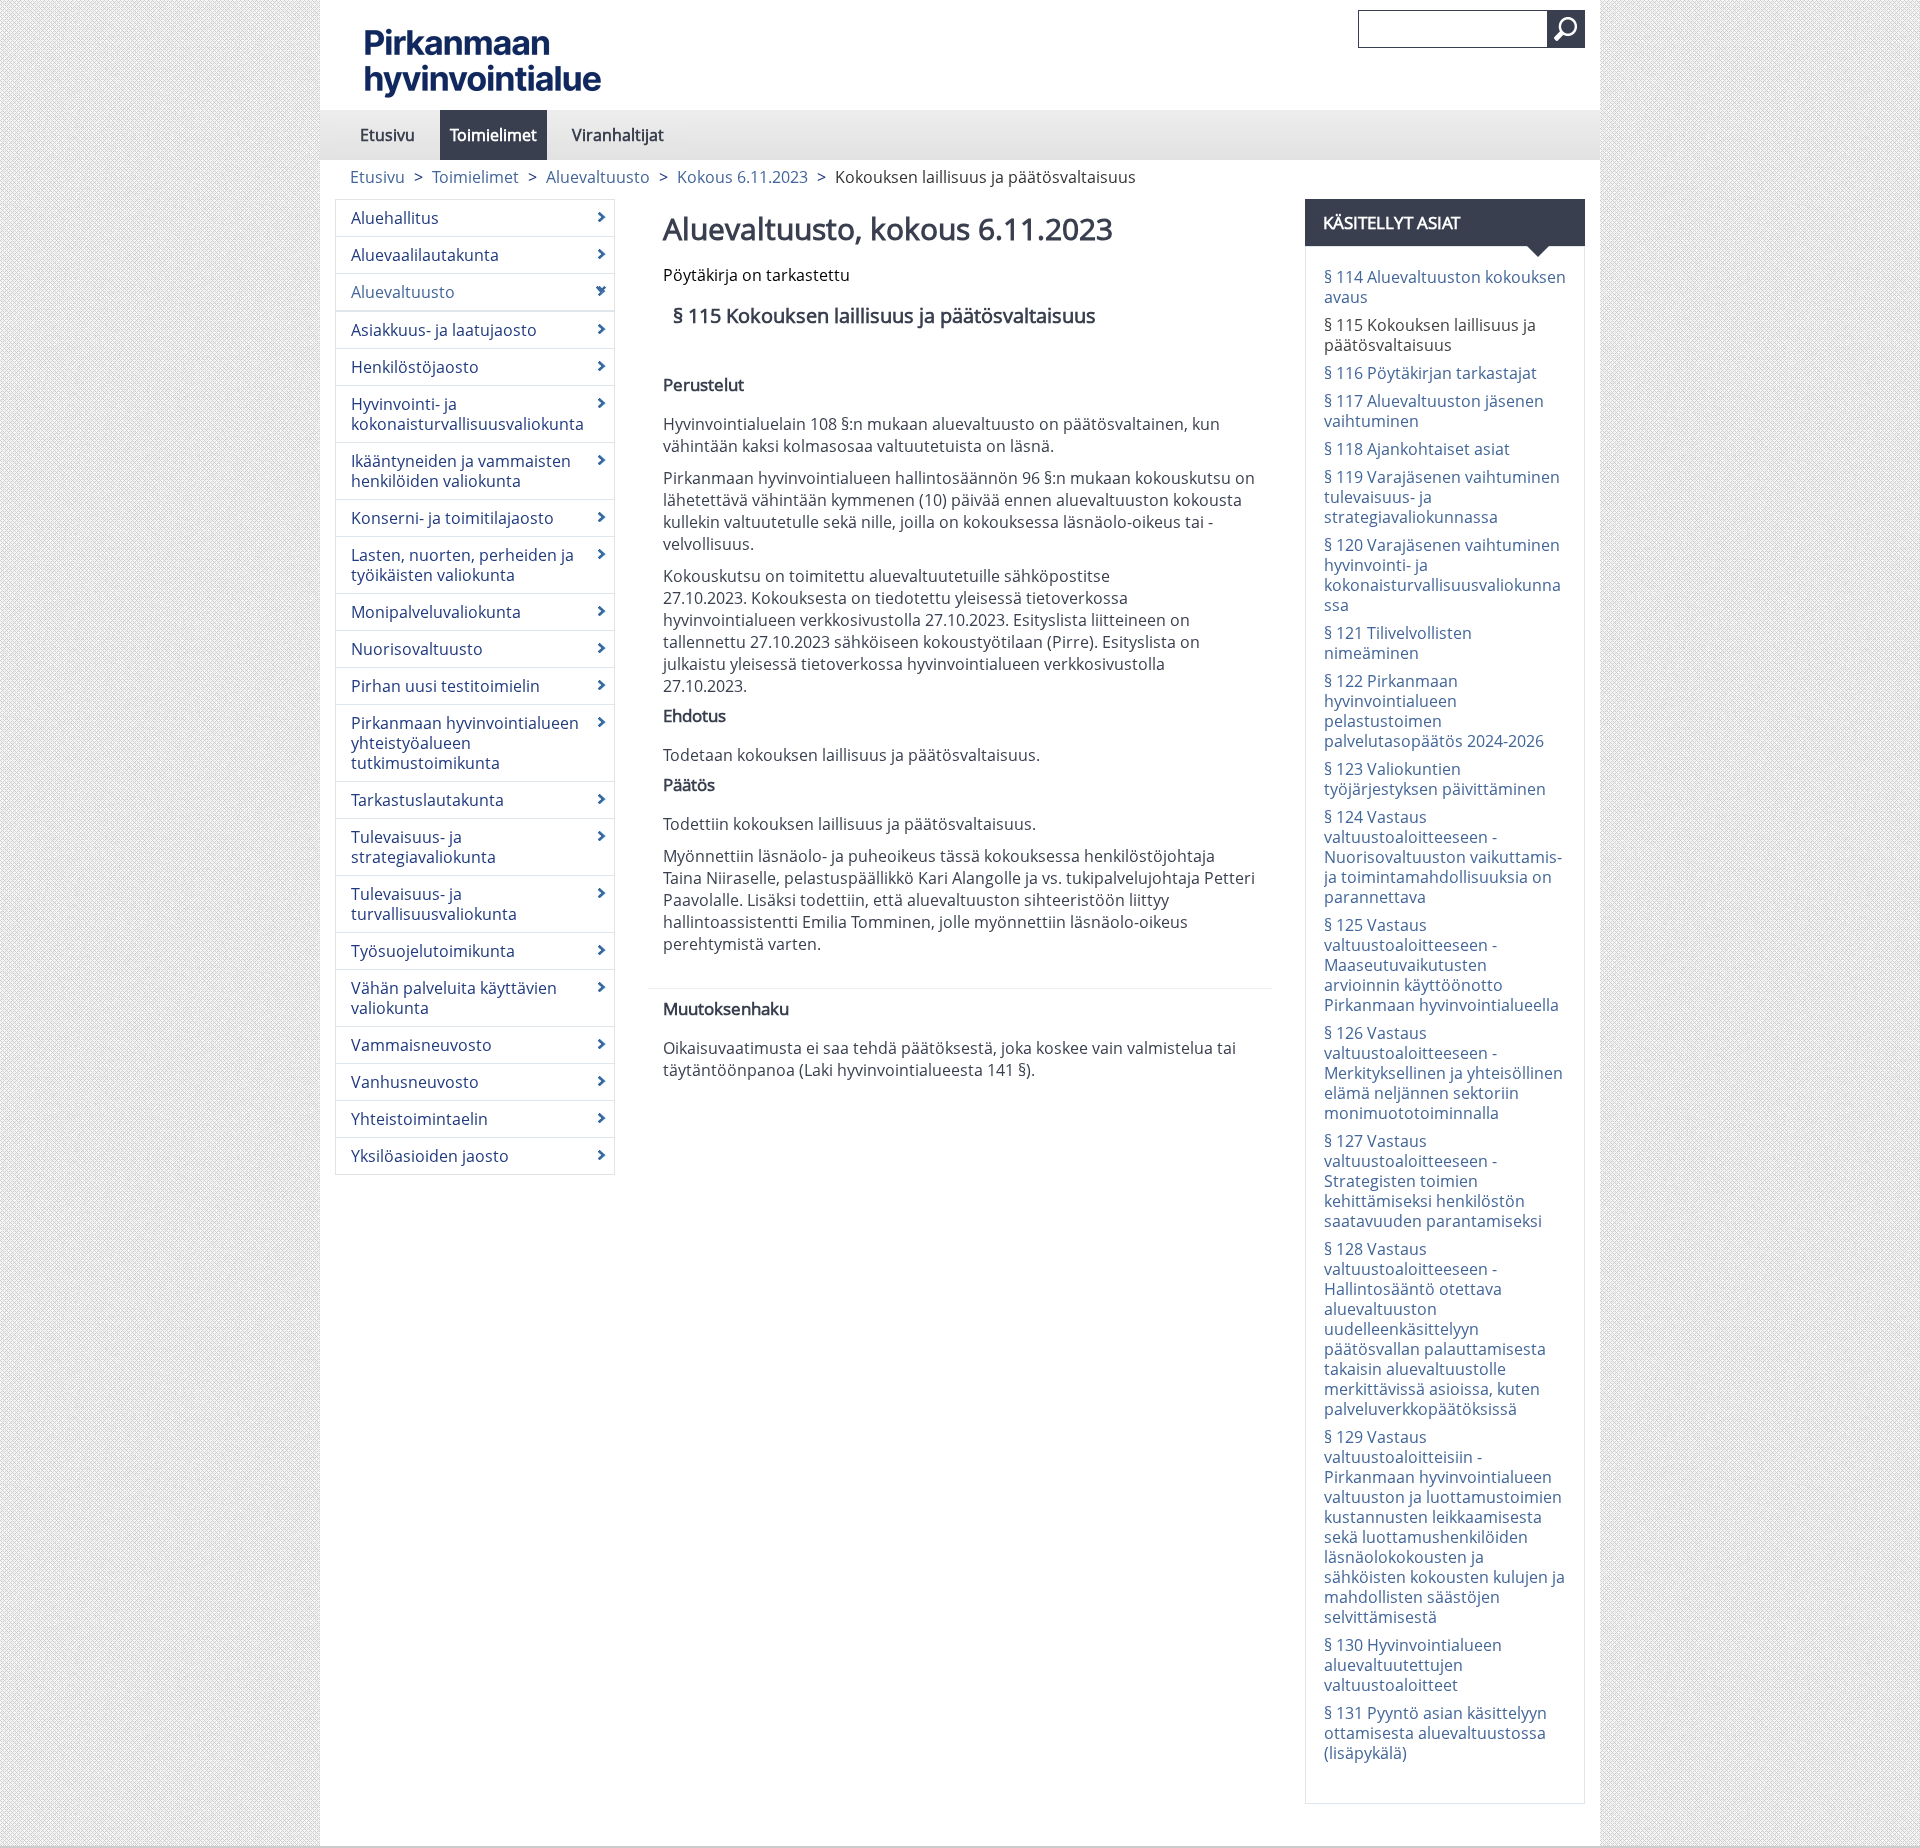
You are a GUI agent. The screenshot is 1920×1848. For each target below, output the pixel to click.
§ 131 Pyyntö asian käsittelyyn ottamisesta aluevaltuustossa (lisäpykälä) (1435, 1733)
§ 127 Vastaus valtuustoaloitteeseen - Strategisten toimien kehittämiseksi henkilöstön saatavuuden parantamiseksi (1433, 1181)
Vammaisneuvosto (421, 1045)
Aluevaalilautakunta (425, 255)
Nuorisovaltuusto (417, 649)
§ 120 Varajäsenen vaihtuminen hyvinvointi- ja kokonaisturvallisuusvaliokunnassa (1442, 575)
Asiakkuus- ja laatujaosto (444, 330)
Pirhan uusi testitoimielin (445, 686)
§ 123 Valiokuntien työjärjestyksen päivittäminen (1435, 779)
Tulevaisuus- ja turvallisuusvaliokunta (434, 904)
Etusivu (387, 135)
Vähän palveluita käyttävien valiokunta (454, 998)
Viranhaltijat (618, 135)
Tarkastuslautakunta (427, 800)
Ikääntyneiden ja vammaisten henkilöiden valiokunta (461, 471)
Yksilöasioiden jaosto (430, 1156)
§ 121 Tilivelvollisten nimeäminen (1398, 643)
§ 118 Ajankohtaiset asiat (1417, 449)
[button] (1566, 29)
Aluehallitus (395, 218)
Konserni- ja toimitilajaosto (452, 518)
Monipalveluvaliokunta (436, 612)
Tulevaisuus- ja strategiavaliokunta (423, 847)
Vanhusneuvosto (415, 1082)
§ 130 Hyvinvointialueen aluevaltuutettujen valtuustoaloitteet (1413, 1665)
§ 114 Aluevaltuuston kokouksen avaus (1445, 287)
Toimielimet (493, 135)
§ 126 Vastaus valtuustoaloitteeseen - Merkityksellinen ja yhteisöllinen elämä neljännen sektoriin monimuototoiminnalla (1443, 1073)
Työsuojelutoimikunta (433, 951)
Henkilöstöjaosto (415, 367)
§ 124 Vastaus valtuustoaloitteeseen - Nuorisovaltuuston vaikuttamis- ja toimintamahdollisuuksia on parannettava (1443, 857)
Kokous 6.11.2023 (742, 177)
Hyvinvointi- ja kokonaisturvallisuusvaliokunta (467, 414)
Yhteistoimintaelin (419, 1119)
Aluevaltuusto (598, 177)
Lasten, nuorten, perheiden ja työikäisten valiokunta (462, 565)
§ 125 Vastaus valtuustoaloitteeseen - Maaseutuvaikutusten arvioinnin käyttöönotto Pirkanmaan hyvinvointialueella (1441, 965)
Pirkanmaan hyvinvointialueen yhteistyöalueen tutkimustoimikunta (465, 743)
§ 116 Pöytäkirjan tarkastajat (1430, 373)
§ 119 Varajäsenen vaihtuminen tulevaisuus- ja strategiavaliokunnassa (1442, 497)
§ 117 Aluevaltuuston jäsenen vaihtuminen (1434, 411)
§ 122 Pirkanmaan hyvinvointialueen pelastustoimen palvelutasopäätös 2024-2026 (1434, 711)
